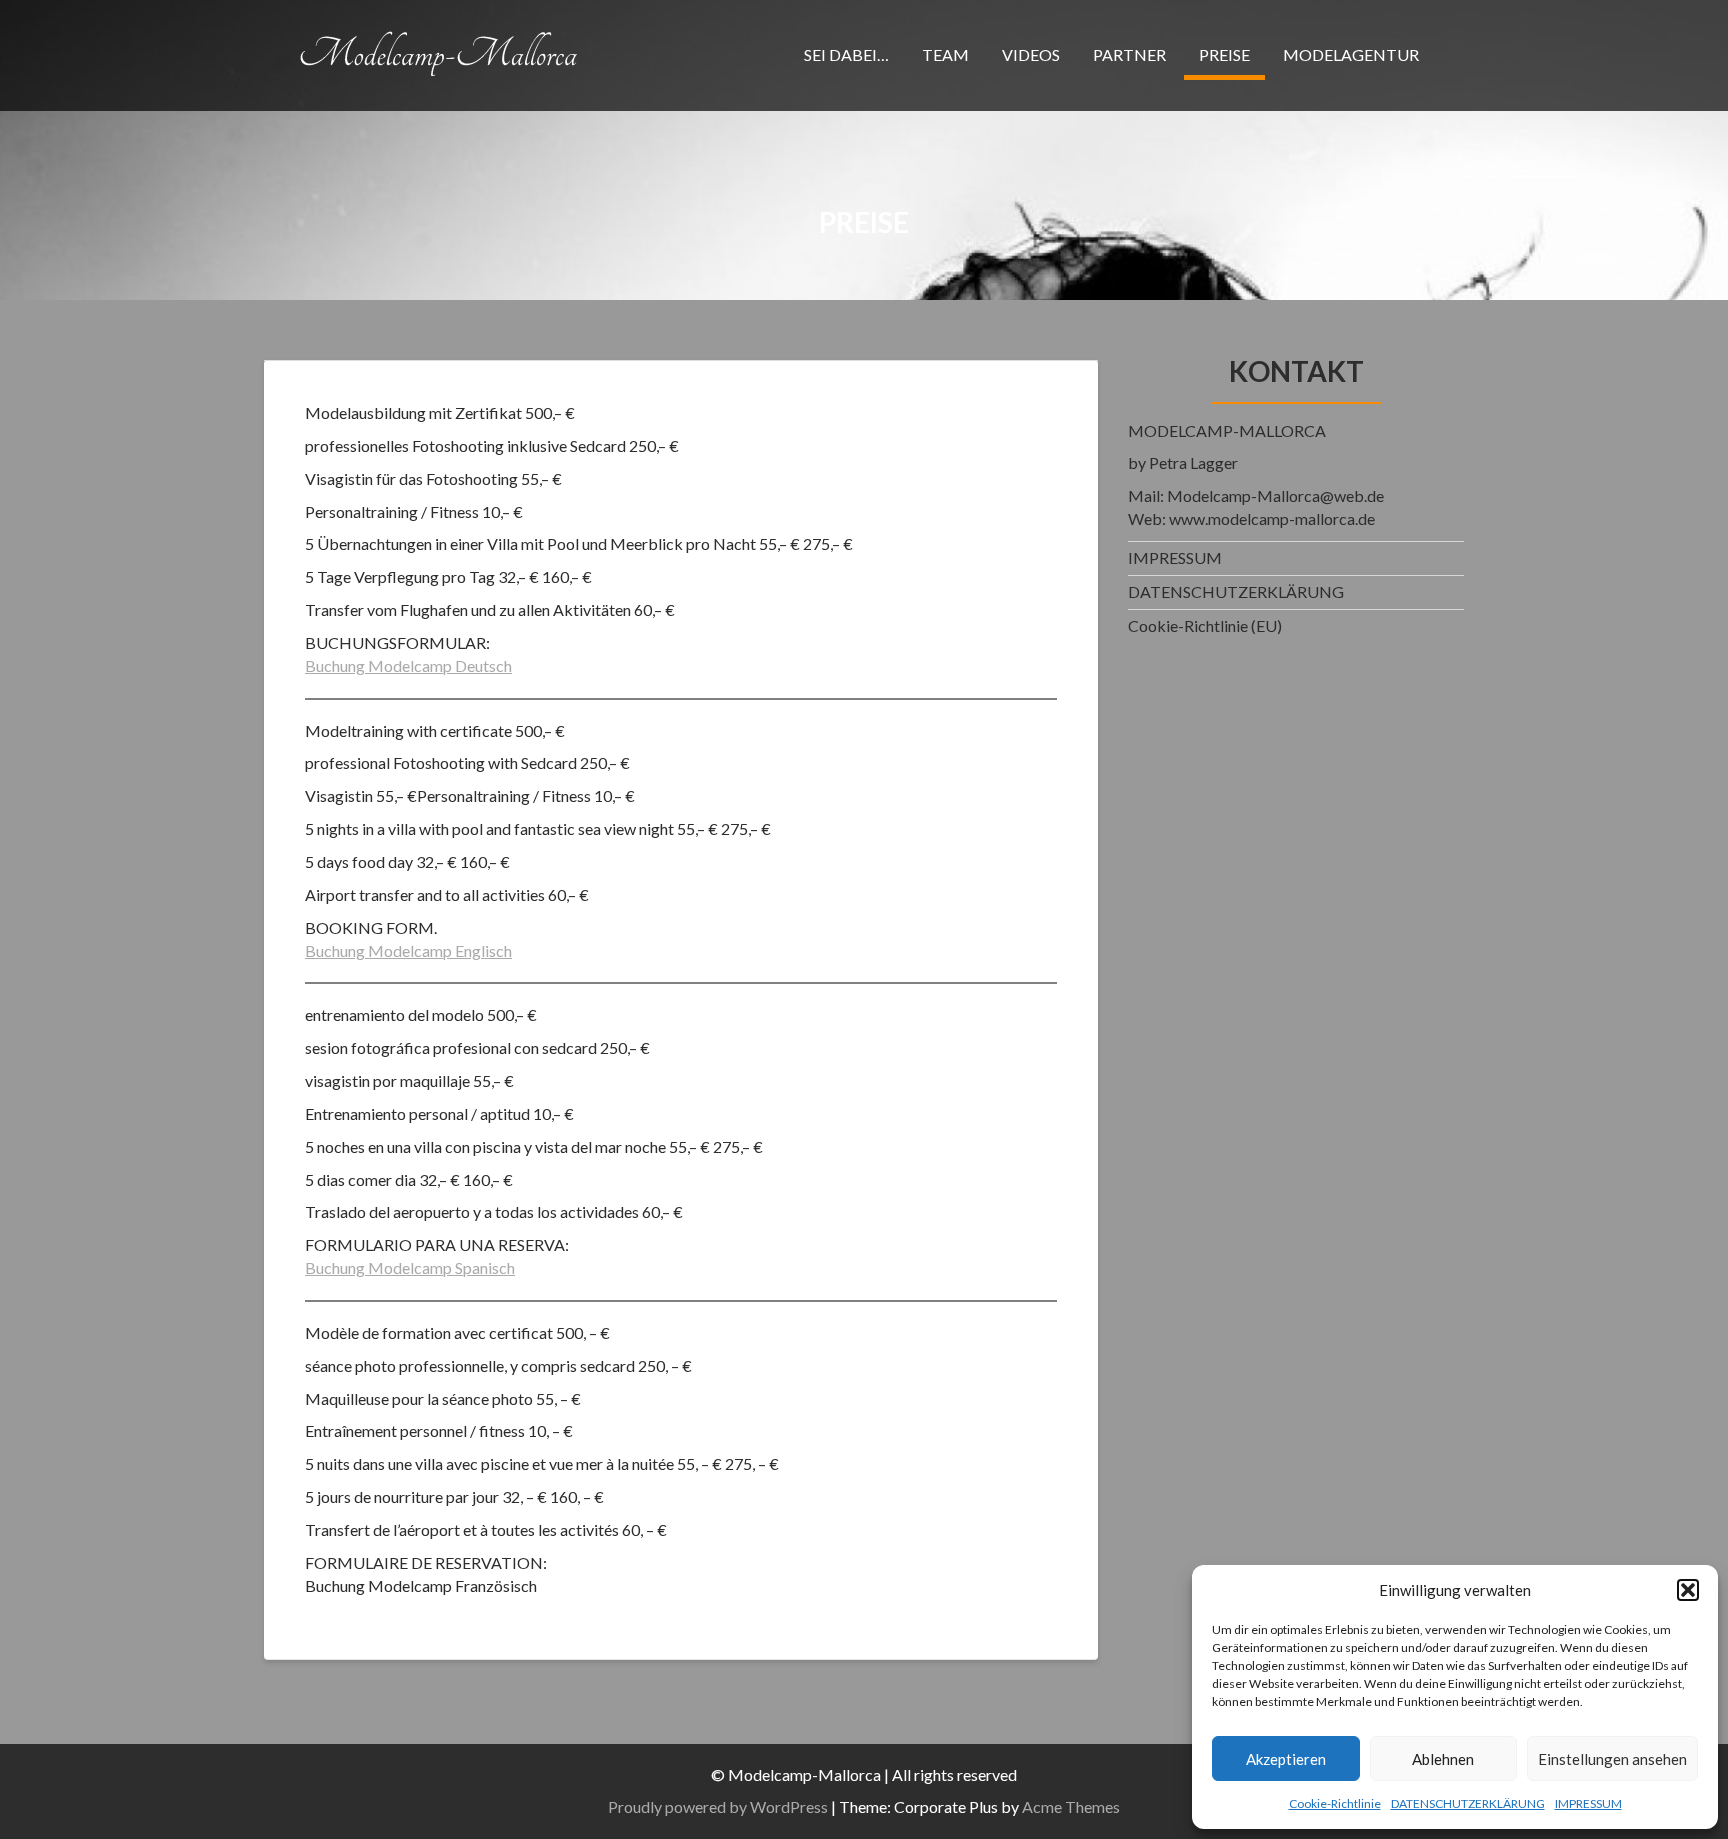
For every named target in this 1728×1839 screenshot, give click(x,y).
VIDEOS (1031, 54)
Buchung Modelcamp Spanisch (410, 1267)
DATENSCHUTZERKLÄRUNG (1468, 1803)
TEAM (945, 54)
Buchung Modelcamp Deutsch (408, 665)
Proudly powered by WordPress (718, 1806)
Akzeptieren (1286, 1759)
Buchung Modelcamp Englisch (408, 950)
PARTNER (1129, 54)
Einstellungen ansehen (1612, 1759)
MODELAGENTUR (1351, 54)
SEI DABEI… (846, 54)
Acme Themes (1071, 1806)
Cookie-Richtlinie (1335, 1803)
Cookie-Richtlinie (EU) (1205, 625)
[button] (1688, 1590)
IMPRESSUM (1588, 1803)
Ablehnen (1443, 1759)
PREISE (1224, 54)
